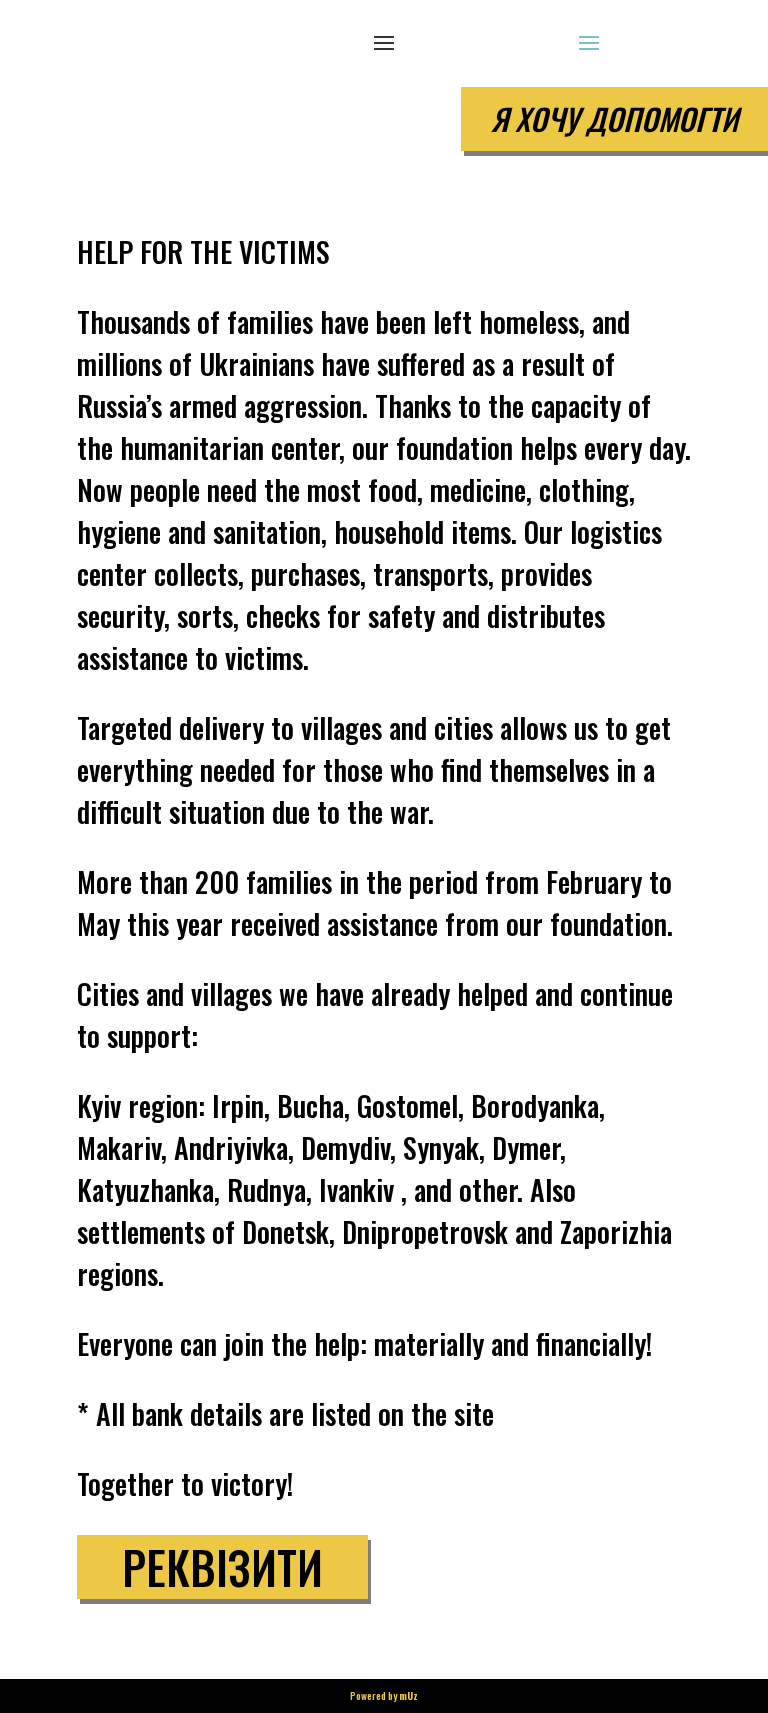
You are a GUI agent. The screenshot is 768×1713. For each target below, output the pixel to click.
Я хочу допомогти (614, 118)
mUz (408, 1695)
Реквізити (222, 1567)
